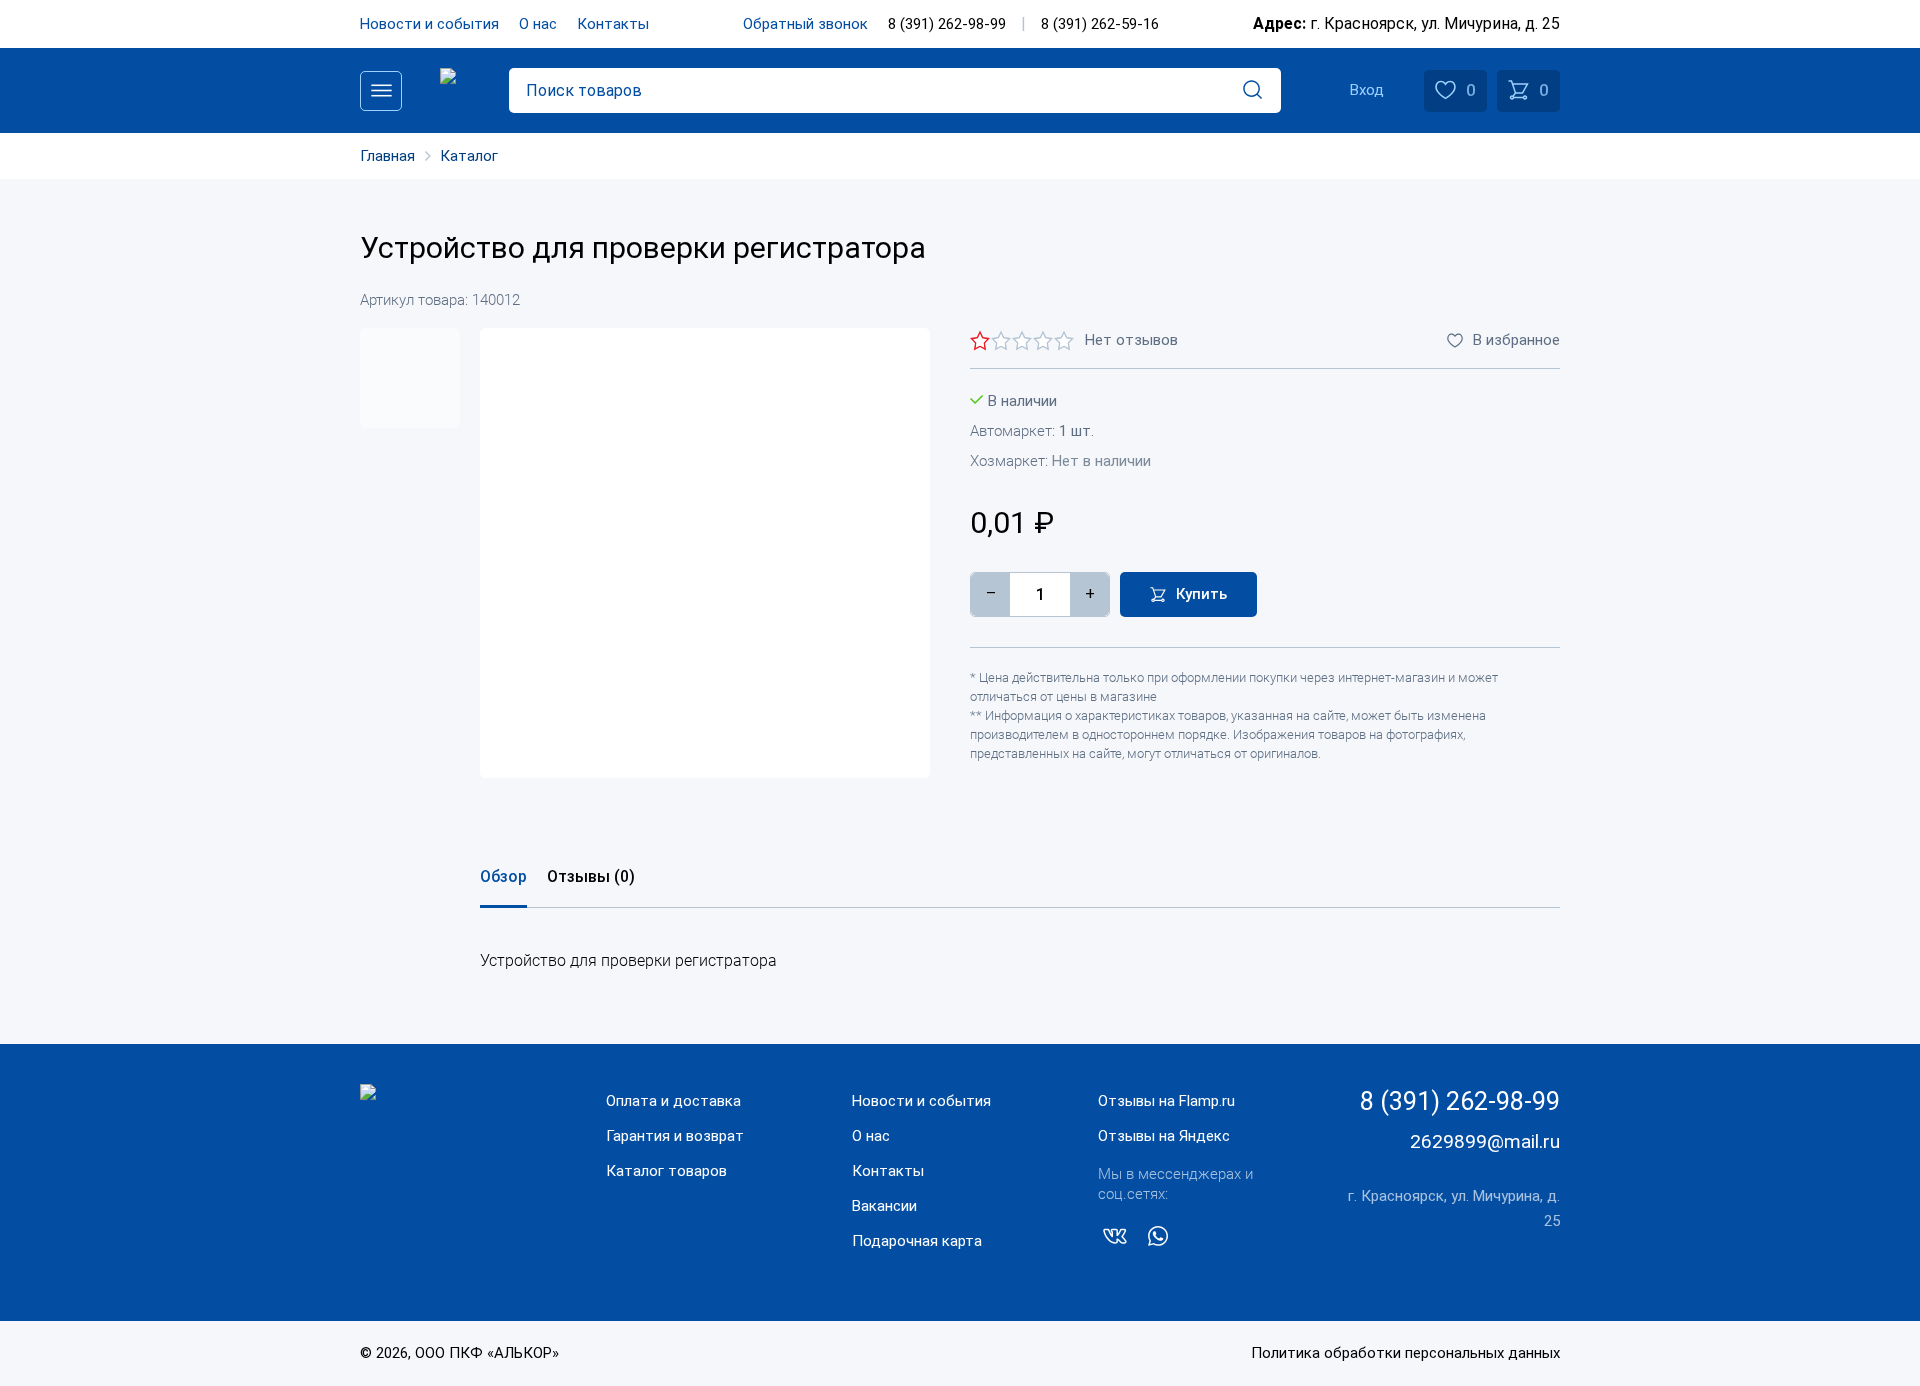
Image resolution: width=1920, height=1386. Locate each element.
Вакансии (884, 1206)
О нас (538, 24)
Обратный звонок (805, 24)
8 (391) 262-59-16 (1100, 24)
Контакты (613, 24)
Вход (1367, 90)
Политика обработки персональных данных (1405, 1353)
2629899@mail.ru (1485, 1141)
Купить (1201, 594)
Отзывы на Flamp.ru (1166, 1101)
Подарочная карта (917, 1241)
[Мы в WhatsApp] (1158, 1240)
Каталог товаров (666, 1171)
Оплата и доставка (673, 1101)
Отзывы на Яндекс (1164, 1136)
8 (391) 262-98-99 (947, 24)
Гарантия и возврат (675, 1136)
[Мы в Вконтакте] (1115, 1240)
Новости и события (429, 24)
